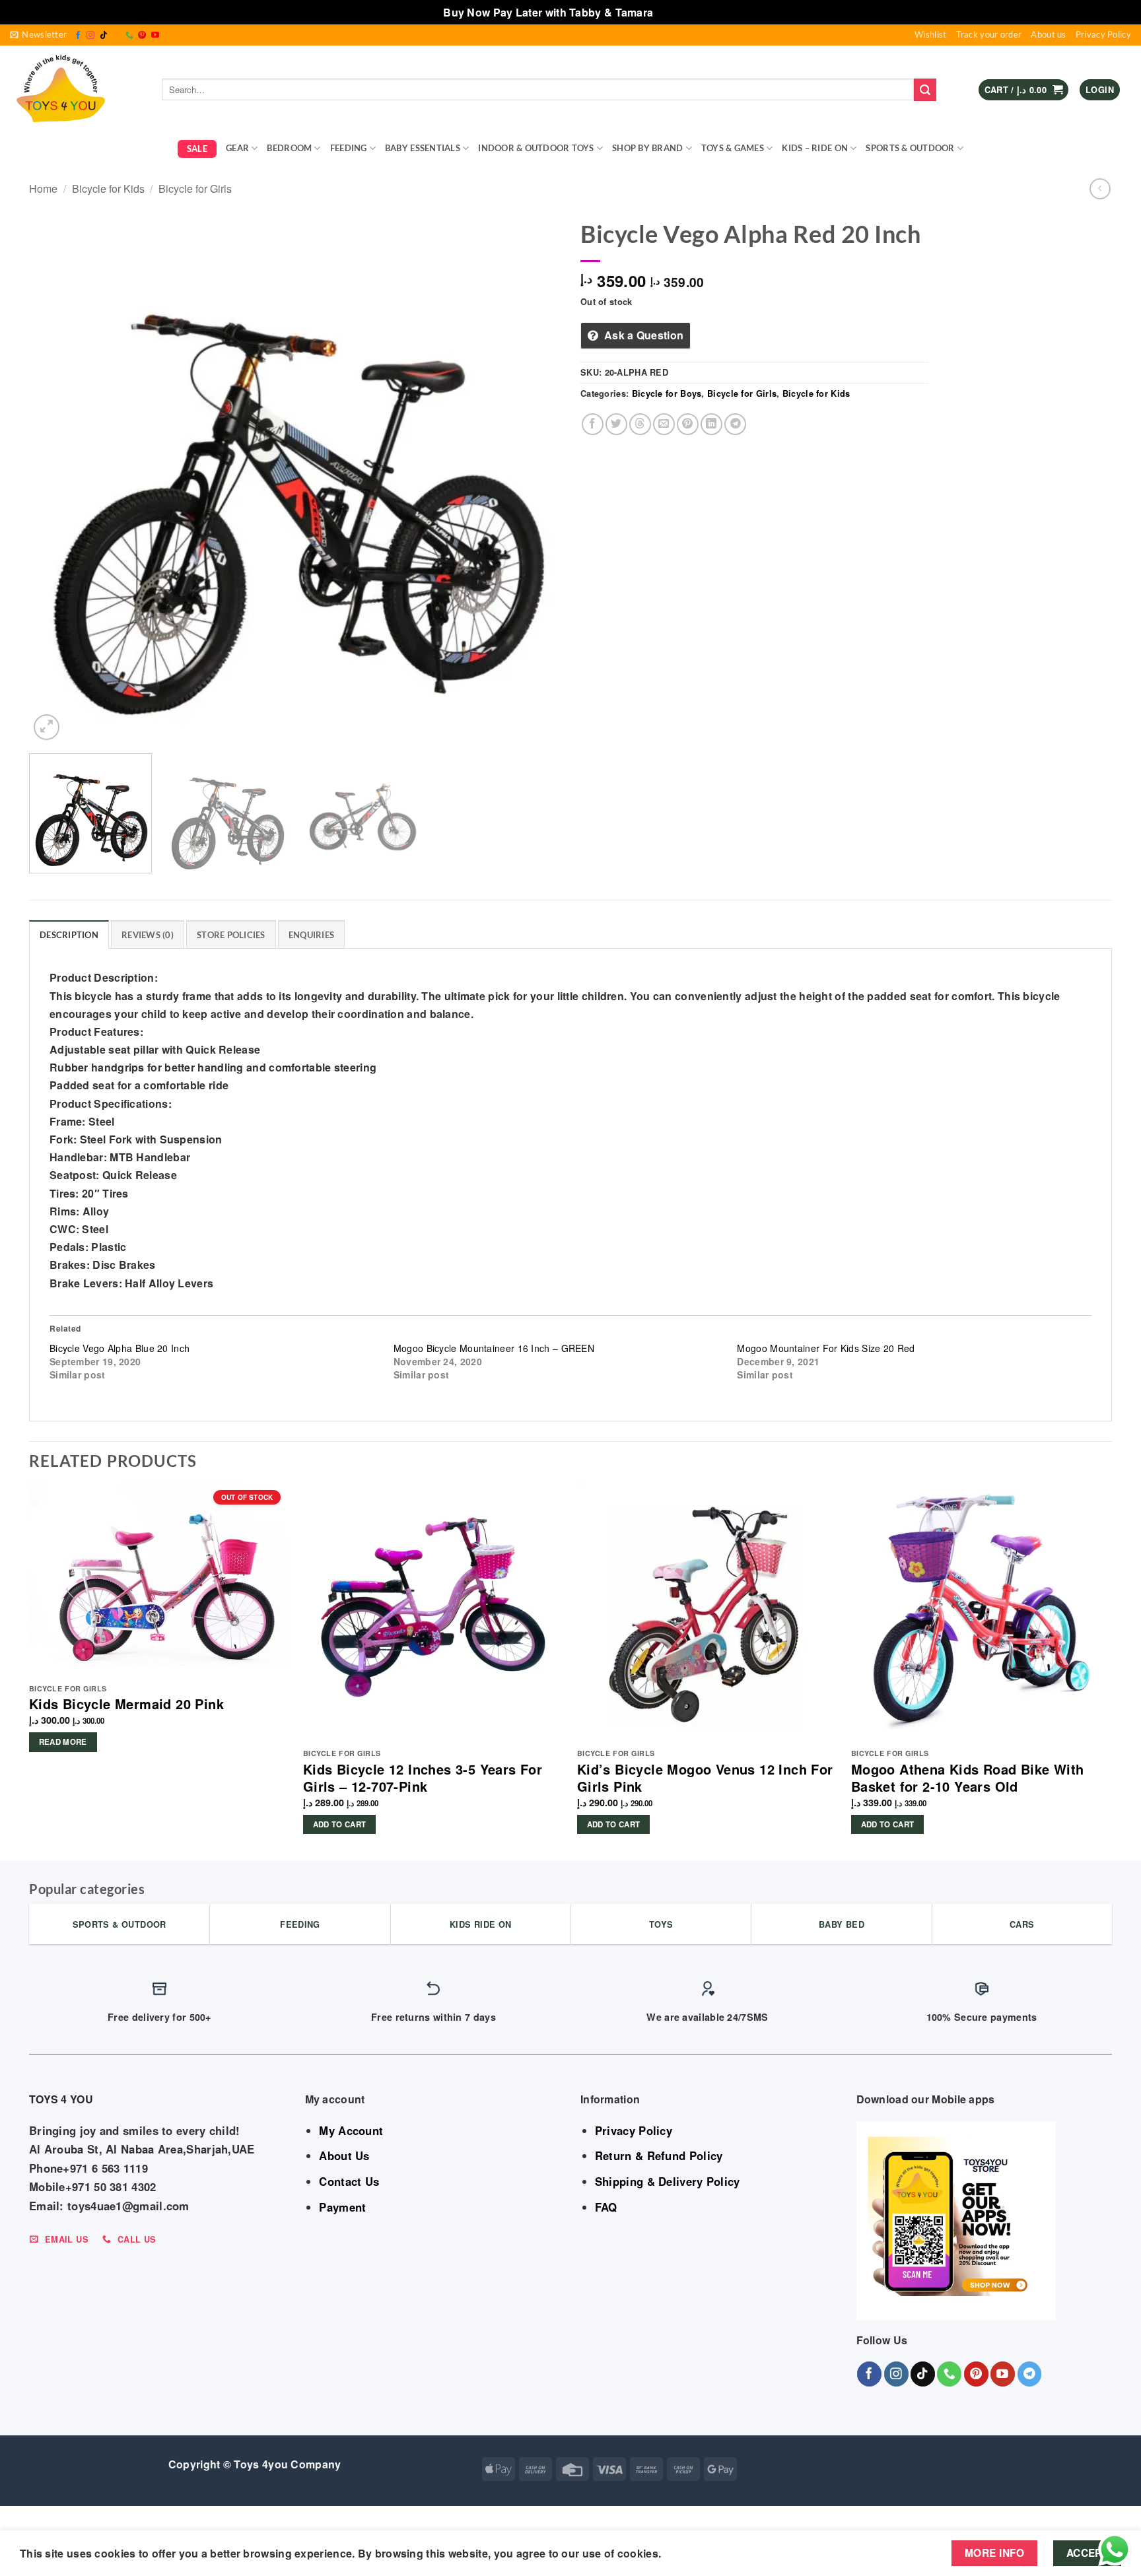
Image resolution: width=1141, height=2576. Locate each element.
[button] (38, 35)
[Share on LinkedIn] (711, 424)
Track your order (989, 34)
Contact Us (349, 2181)
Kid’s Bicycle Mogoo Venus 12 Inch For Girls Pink (705, 1778)
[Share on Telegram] (735, 424)
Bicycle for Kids (108, 188)
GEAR (237, 148)
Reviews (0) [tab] (148, 935)
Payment (342, 2207)
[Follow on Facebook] (78, 36)
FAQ (606, 2207)
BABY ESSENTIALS (423, 148)
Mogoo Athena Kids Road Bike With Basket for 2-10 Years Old (968, 1778)
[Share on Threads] (640, 424)
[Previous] (56, 478)
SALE (197, 149)
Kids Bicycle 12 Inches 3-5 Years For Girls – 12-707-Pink (423, 1778)
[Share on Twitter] (616, 424)
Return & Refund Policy (659, 2155)
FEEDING (349, 148)
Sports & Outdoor (910, 148)
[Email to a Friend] (664, 424)
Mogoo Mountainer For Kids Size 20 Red (826, 1348)
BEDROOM (289, 148)
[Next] (534, 478)
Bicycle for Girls (195, 188)
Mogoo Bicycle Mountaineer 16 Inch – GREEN (494, 1348)
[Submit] (925, 90)
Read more (63, 1742)
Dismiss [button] (677, 12)
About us (1048, 34)
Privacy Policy (1103, 34)
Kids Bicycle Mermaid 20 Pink (126, 1704)
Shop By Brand (647, 148)
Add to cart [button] (340, 1824)
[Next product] (1100, 188)
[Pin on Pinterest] (688, 424)
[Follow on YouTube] (155, 36)
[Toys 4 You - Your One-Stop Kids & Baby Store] (76, 90)
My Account (351, 2130)
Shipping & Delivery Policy (668, 2181)
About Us (344, 2155)
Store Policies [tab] (231, 935)
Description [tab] (69, 935)
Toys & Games (733, 148)
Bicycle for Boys (667, 393)
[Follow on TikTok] (104, 36)
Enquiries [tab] (311, 935)
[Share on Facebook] (593, 424)
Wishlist (930, 34)
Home (43, 188)
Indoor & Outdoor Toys (536, 148)
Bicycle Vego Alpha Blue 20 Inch (120, 1348)
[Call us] (129, 36)
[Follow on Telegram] (1030, 2374)
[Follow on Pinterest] (142, 36)
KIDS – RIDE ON (815, 148)
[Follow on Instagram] (90, 36)
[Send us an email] (116, 36)
